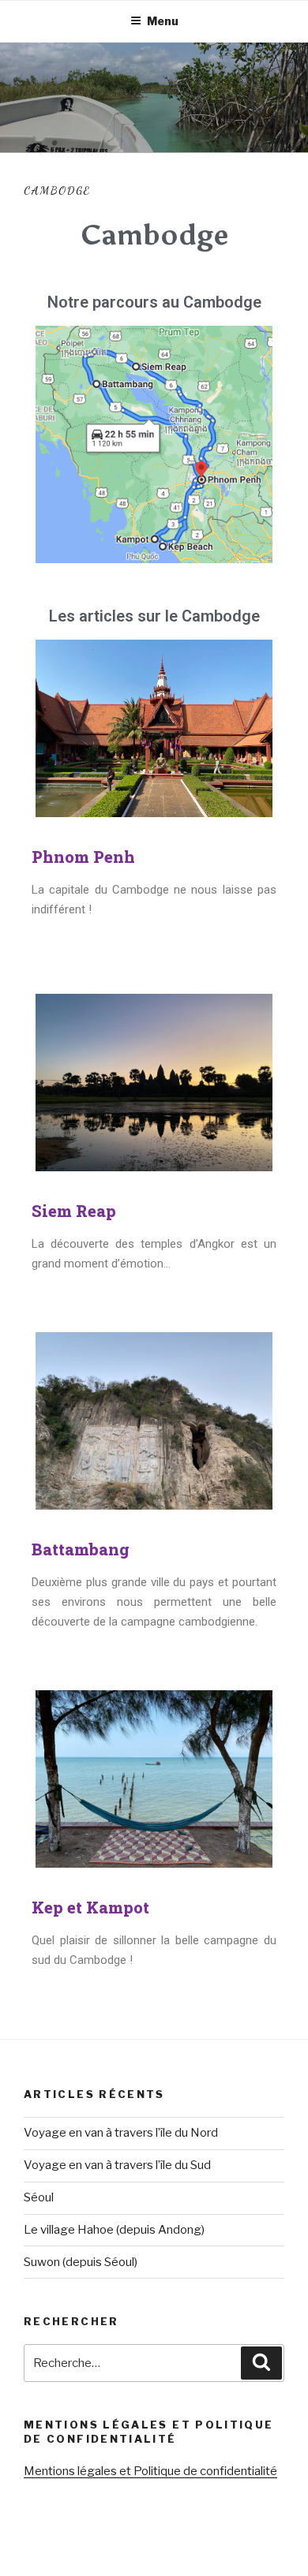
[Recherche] (261, 2363)
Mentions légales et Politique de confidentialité (150, 2471)
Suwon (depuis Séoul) (81, 2262)
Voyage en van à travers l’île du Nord (121, 2133)
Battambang (81, 1549)
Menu (163, 21)
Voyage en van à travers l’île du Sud (117, 2165)
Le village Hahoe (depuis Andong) (114, 2230)
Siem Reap (74, 1211)
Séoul (39, 2197)
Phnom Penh (83, 857)
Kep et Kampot (90, 1907)
